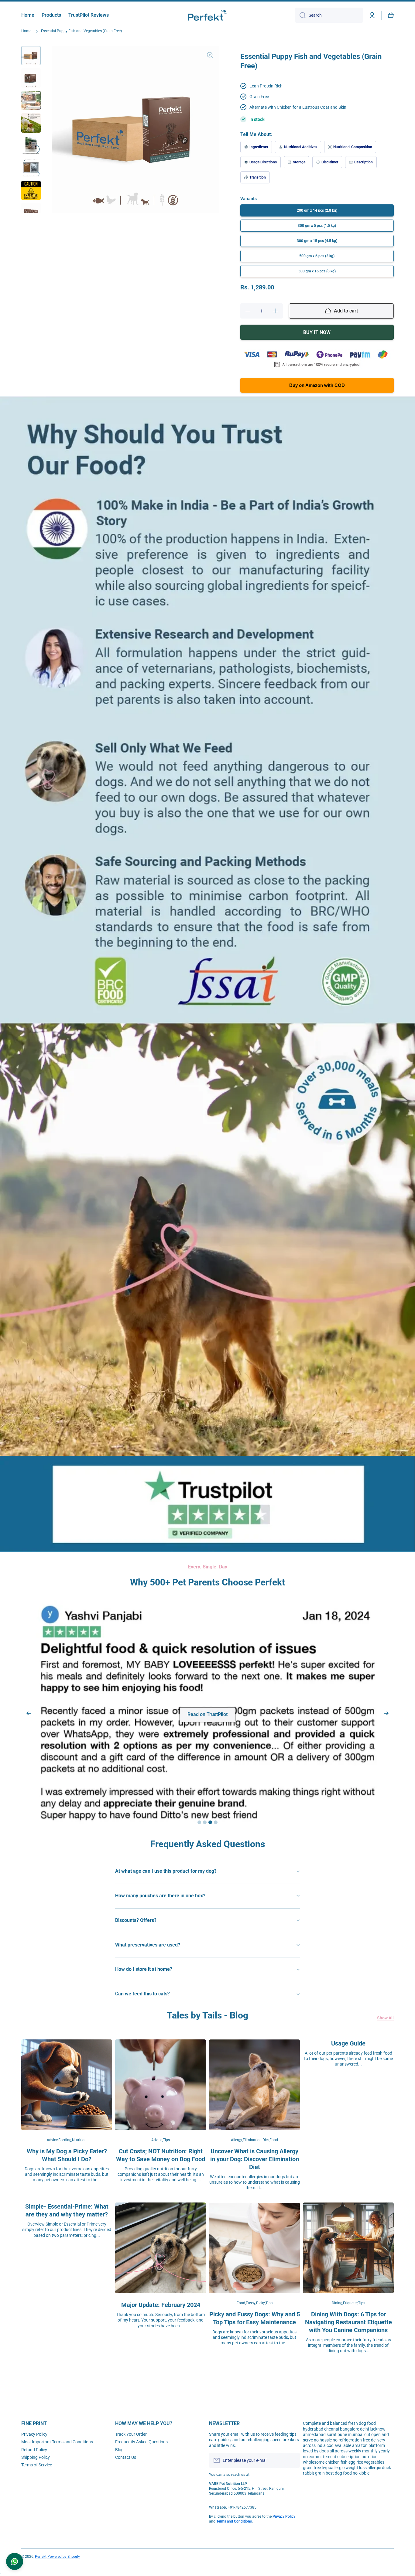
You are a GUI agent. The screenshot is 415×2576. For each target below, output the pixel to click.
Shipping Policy (36, 2457)
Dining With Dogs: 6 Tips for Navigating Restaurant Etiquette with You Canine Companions (348, 2243)
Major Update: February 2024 (161, 2226)
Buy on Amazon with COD (317, 385)
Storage (299, 162)
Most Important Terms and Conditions (57, 2442)
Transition (258, 177)
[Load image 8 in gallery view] (31, 213)
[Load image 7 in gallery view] (31, 190)
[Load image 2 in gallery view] (31, 78)
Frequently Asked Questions (141, 2442)
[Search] (300, 15)
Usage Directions (263, 162)
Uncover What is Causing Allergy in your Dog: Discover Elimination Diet (255, 2080)
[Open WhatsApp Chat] (15, 2561)
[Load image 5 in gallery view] (31, 145)
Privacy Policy (34, 2434)
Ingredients (259, 147)
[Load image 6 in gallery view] (31, 168)
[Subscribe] (292, 2460)
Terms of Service (37, 2465)
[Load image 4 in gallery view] (31, 123)
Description (364, 162)
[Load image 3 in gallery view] (31, 101)
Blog (119, 2450)
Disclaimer (330, 162)
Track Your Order (131, 2434)
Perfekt (41, 2557)
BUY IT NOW (317, 332)
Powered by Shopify (64, 2557)
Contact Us (126, 2457)
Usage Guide (348, 1965)
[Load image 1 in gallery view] (31, 56)
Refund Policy (34, 2450)
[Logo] (207, 15)
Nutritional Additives (301, 147)
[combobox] (329, 15)
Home (26, 31)
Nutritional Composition (353, 147)
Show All (385, 1939)
